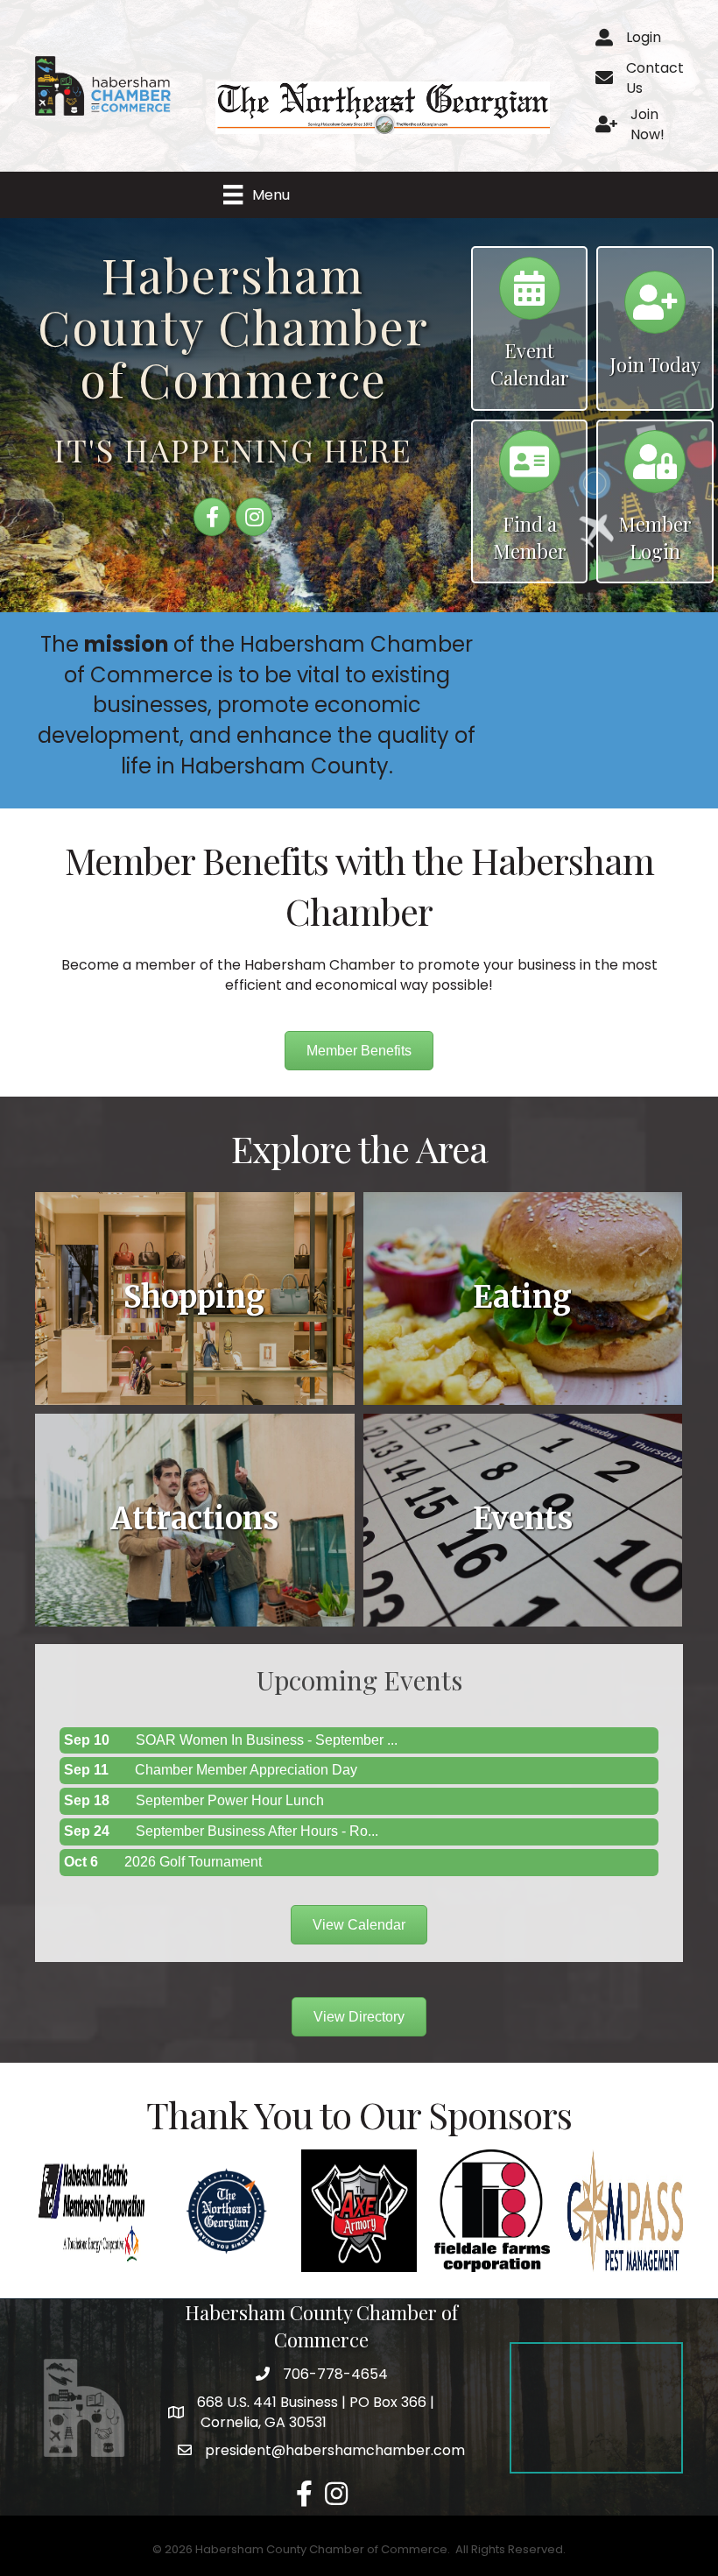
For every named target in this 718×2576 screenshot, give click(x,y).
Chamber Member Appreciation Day (246, 1770)
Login (644, 37)
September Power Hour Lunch (230, 1800)
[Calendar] (530, 296)
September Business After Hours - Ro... (257, 1831)
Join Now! (648, 124)
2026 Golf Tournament (193, 1862)
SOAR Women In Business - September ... (267, 1740)
